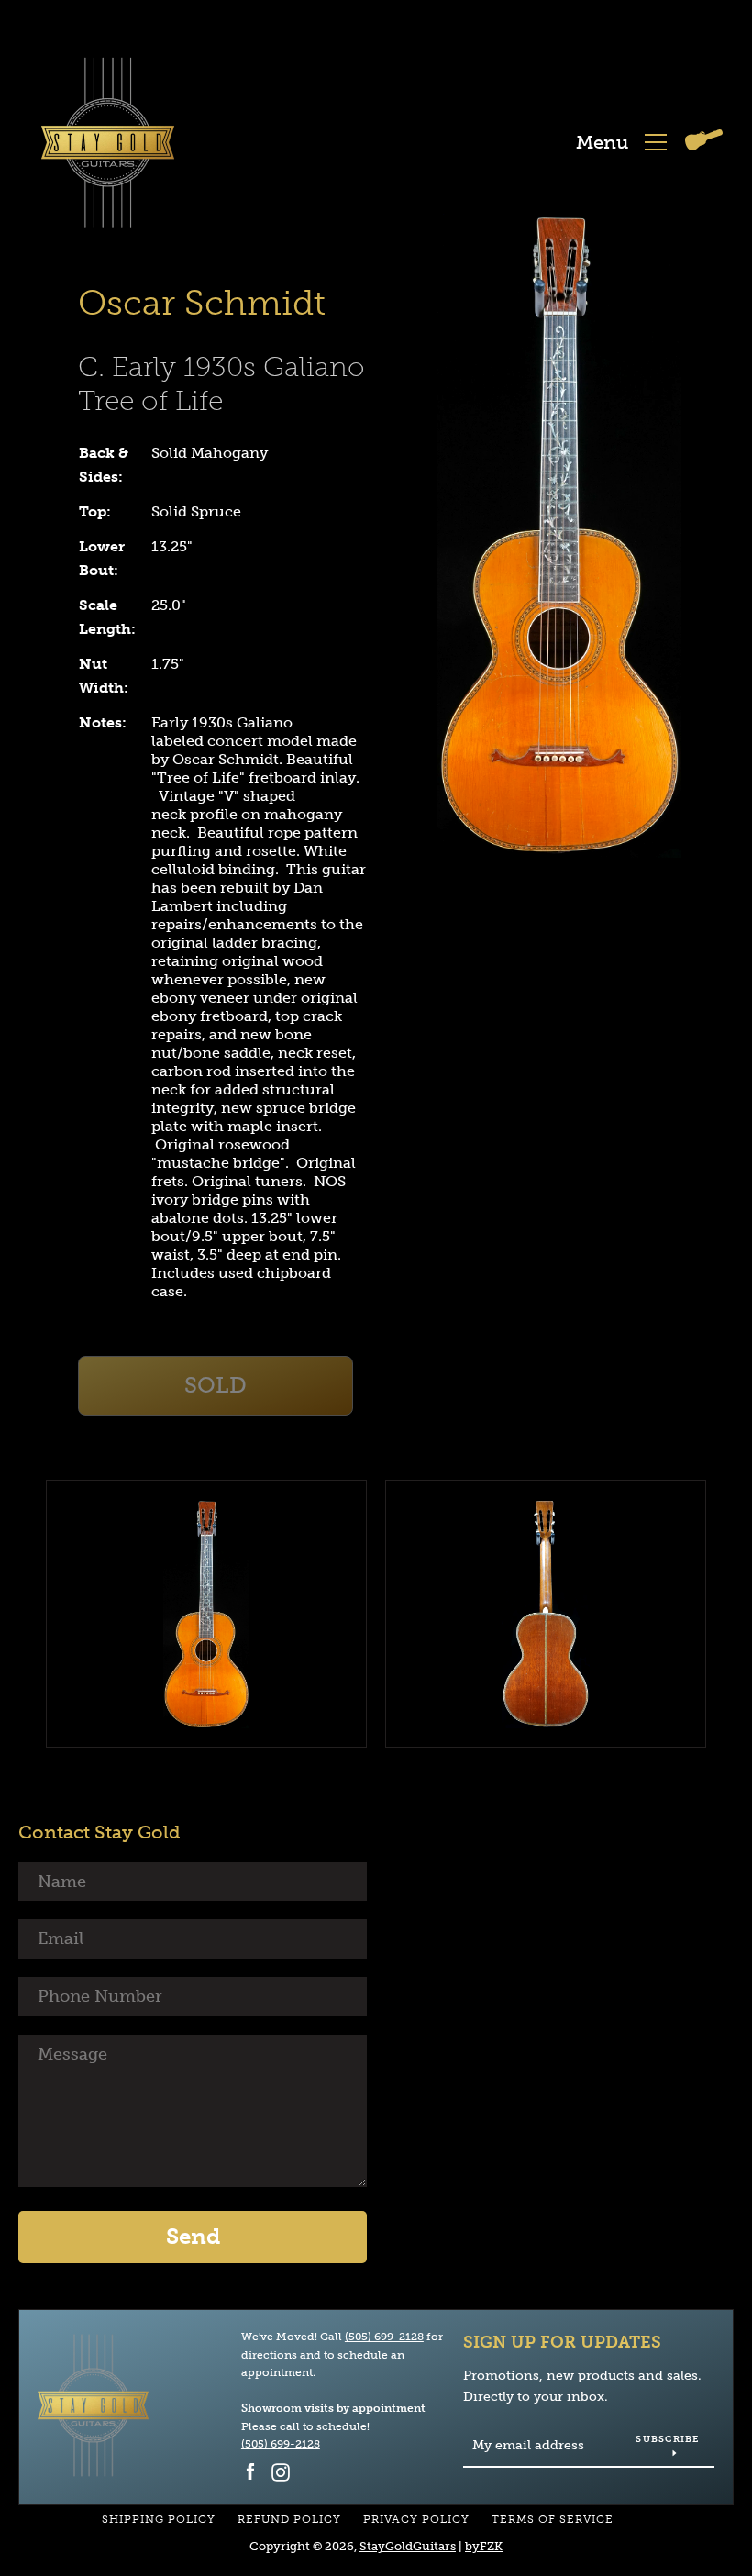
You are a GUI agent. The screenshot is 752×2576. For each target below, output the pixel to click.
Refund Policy (289, 2519)
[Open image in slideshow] (559, 534)
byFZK (484, 2546)
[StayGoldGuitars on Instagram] (281, 2471)
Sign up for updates (562, 2342)
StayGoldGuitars (408, 2546)
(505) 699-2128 (384, 2337)
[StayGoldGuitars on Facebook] (250, 2471)
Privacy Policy (416, 2519)
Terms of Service (553, 2519)
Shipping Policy (159, 2519)
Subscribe (667, 2439)
